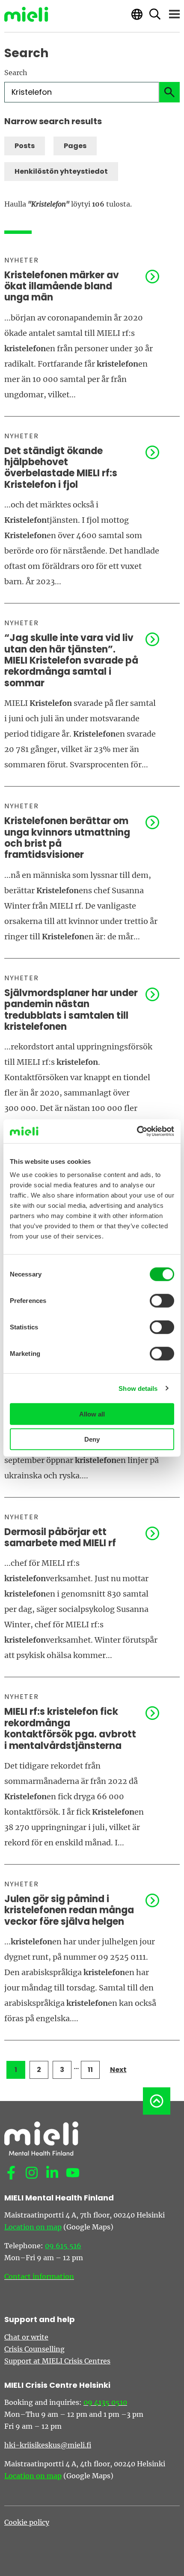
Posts (25, 146)
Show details (138, 1388)
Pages (75, 146)
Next (118, 2070)
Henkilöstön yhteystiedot (61, 171)
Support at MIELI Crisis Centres (57, 2361)
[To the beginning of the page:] (157, 2101)
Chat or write (26, 2337)
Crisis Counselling (34, 2349)
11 (90, 2070)
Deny (92, 1439)
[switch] (162, 1301)
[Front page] (26, 14)
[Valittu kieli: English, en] (137, 14)
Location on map (33, 2227)
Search (16, 73)
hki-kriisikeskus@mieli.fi (48, 2445)
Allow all (92, 1414)
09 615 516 (63, 2246)
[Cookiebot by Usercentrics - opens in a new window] (137, 1131)
